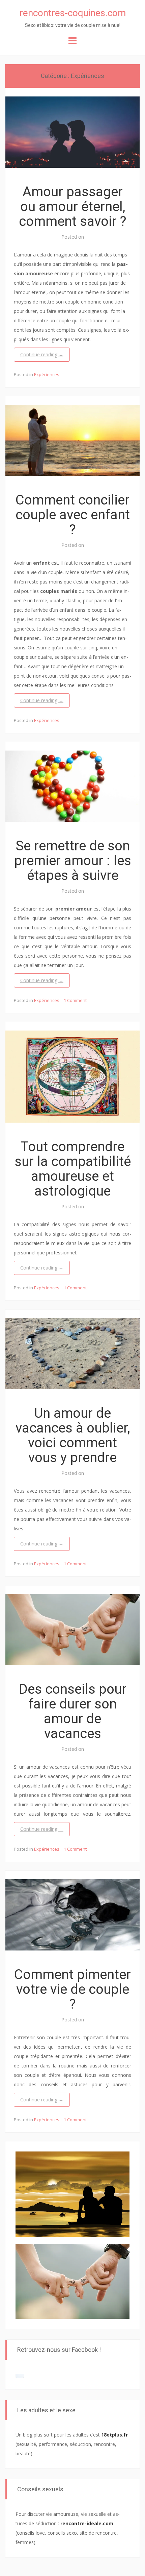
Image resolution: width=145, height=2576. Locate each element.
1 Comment (75, 1000)
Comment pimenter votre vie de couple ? (72, 1989)
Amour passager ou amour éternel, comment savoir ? (73, 207)
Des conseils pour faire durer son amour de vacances (73, 1711)
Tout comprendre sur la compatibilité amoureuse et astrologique (73, 1169)
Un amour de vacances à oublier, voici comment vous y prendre (73, 1435)
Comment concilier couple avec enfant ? (73, 515)
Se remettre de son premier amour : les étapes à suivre (73, 861)
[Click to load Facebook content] (20, 2376)
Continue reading (42, 354)
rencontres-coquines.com (73, 13)
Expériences (47, 374)
